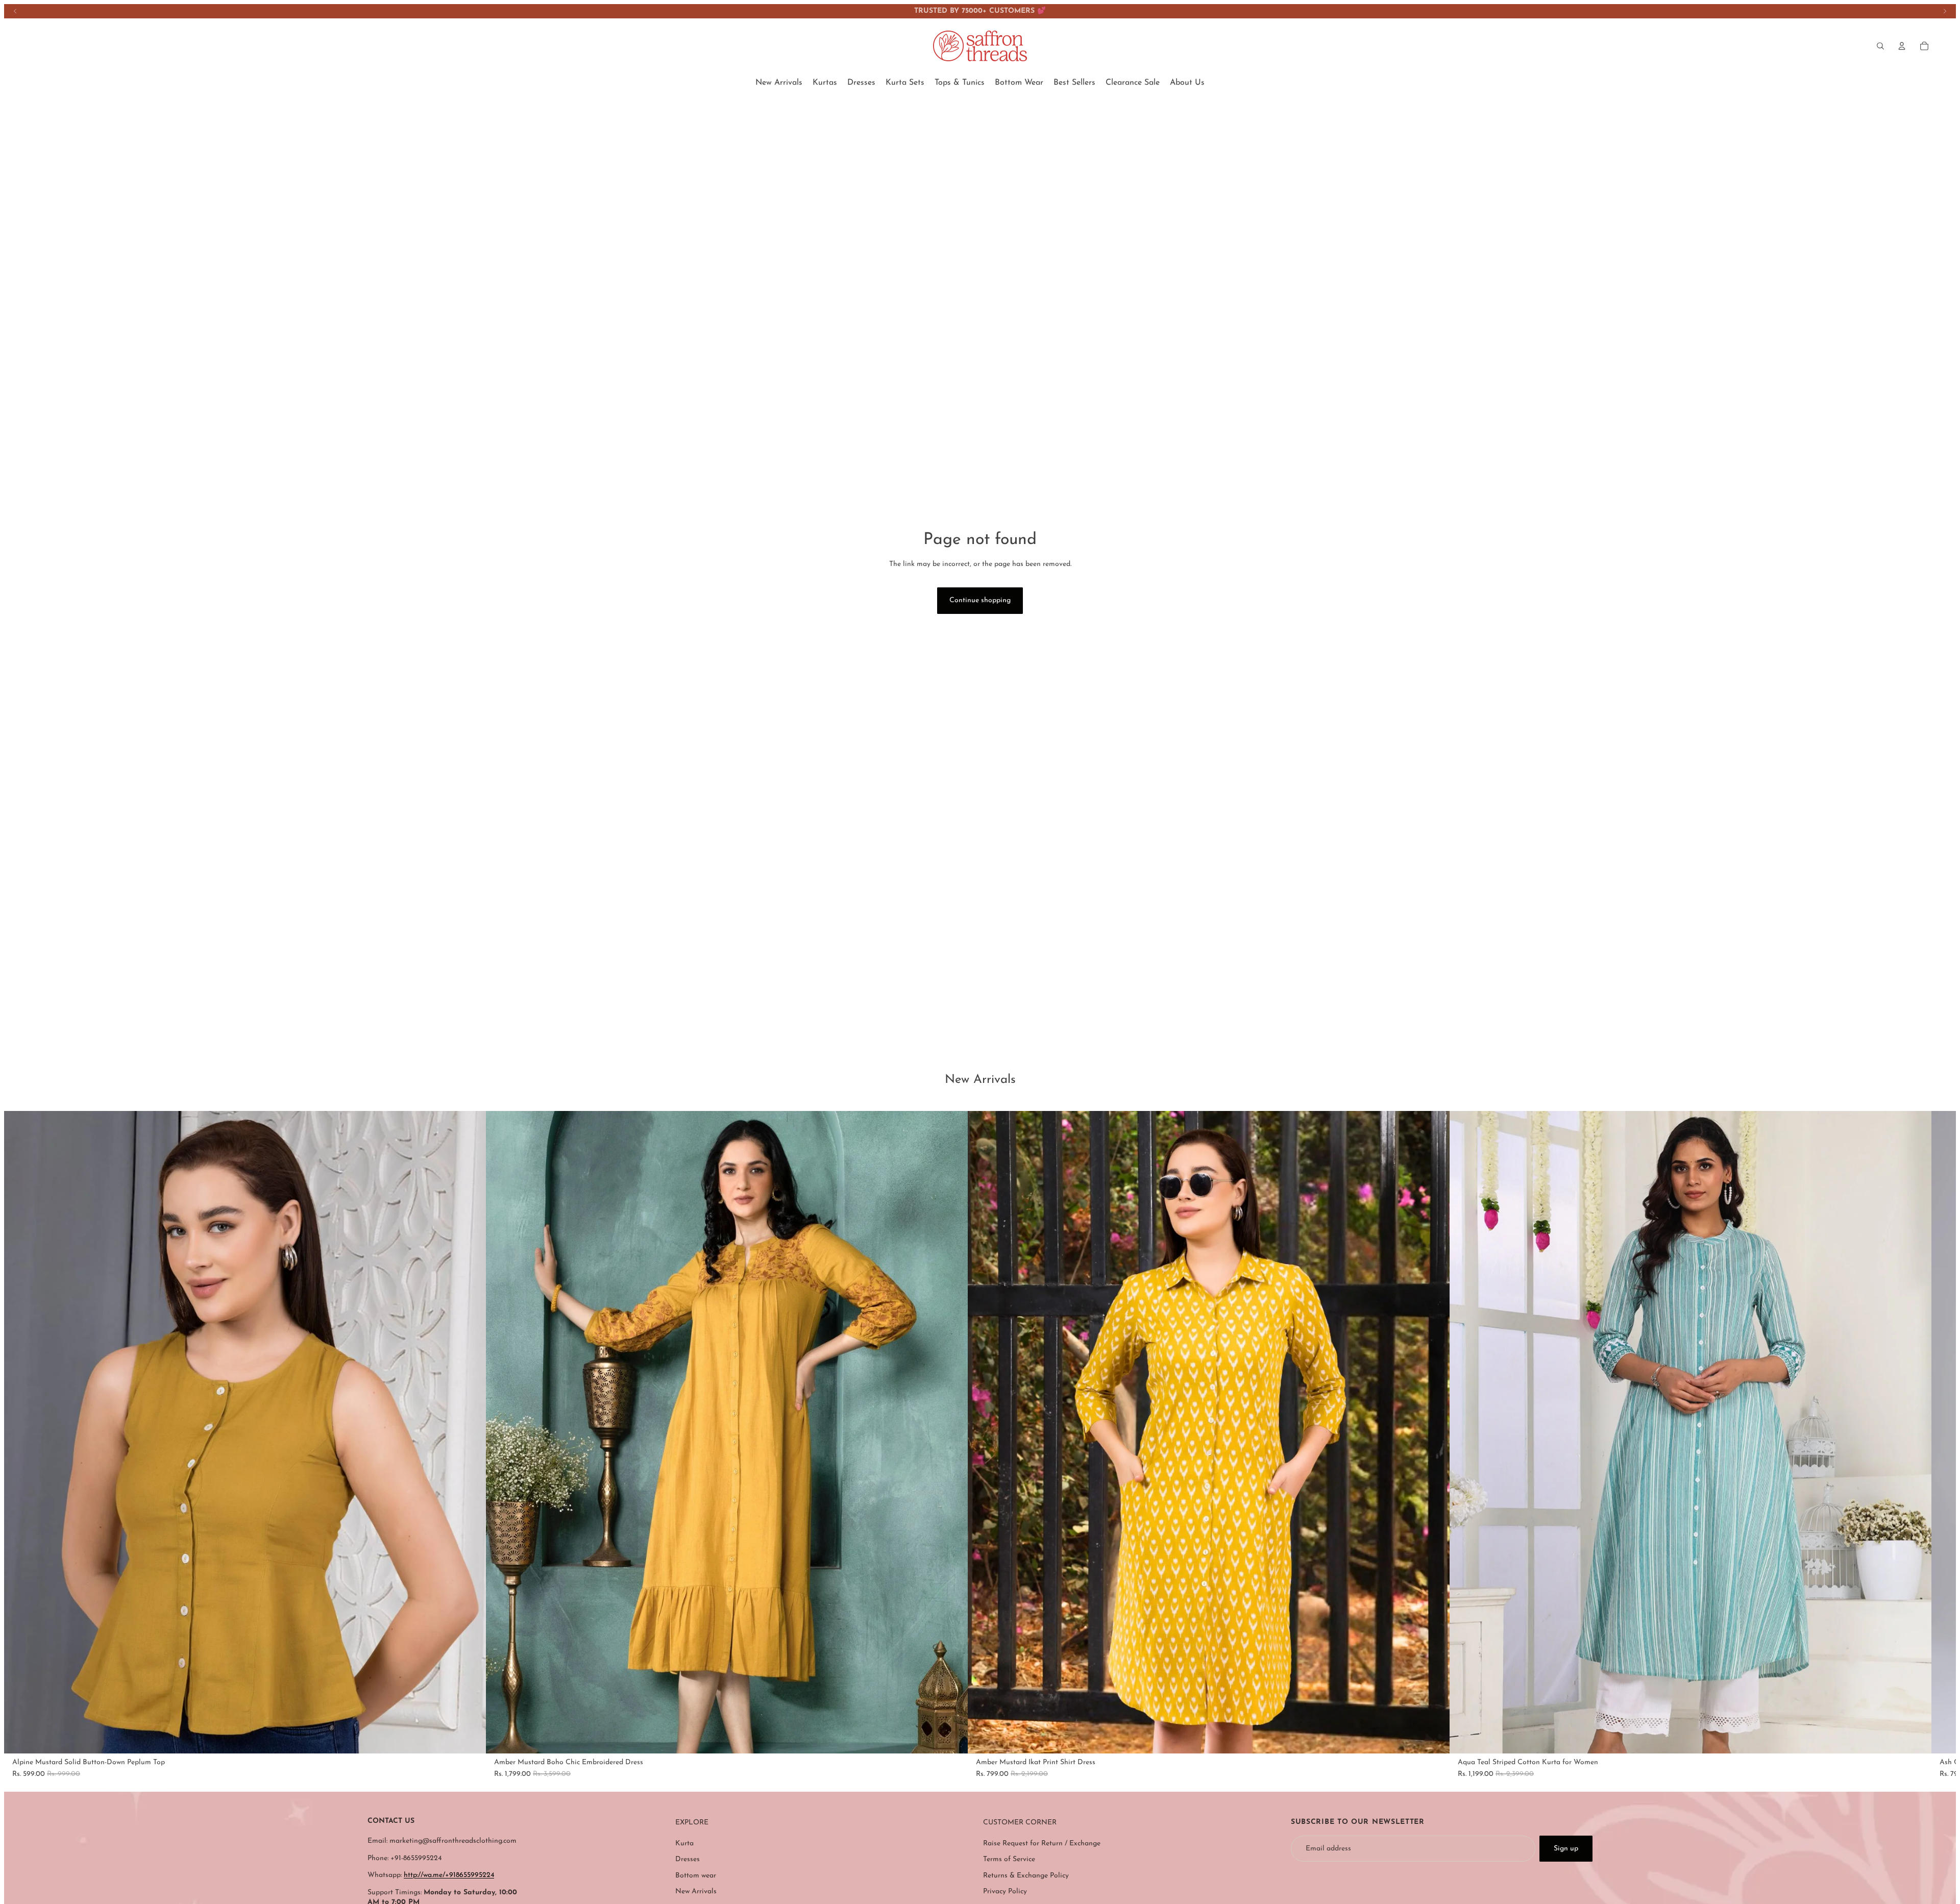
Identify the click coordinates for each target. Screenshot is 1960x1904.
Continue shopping (980, 600)
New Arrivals (696, 1891)
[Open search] (1880, 46)
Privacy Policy (1005, 1891)
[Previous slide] (15, 11)
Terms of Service (1009, 1859)
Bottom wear (696, 1876)
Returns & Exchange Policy (1026, 1876)
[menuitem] (779, 83)
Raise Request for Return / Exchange (1042, 1844)
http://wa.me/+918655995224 (449, 1875)
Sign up (1566, 1849)
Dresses (688, 1859)
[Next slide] (1945, 11)
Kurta (684, 1844)
